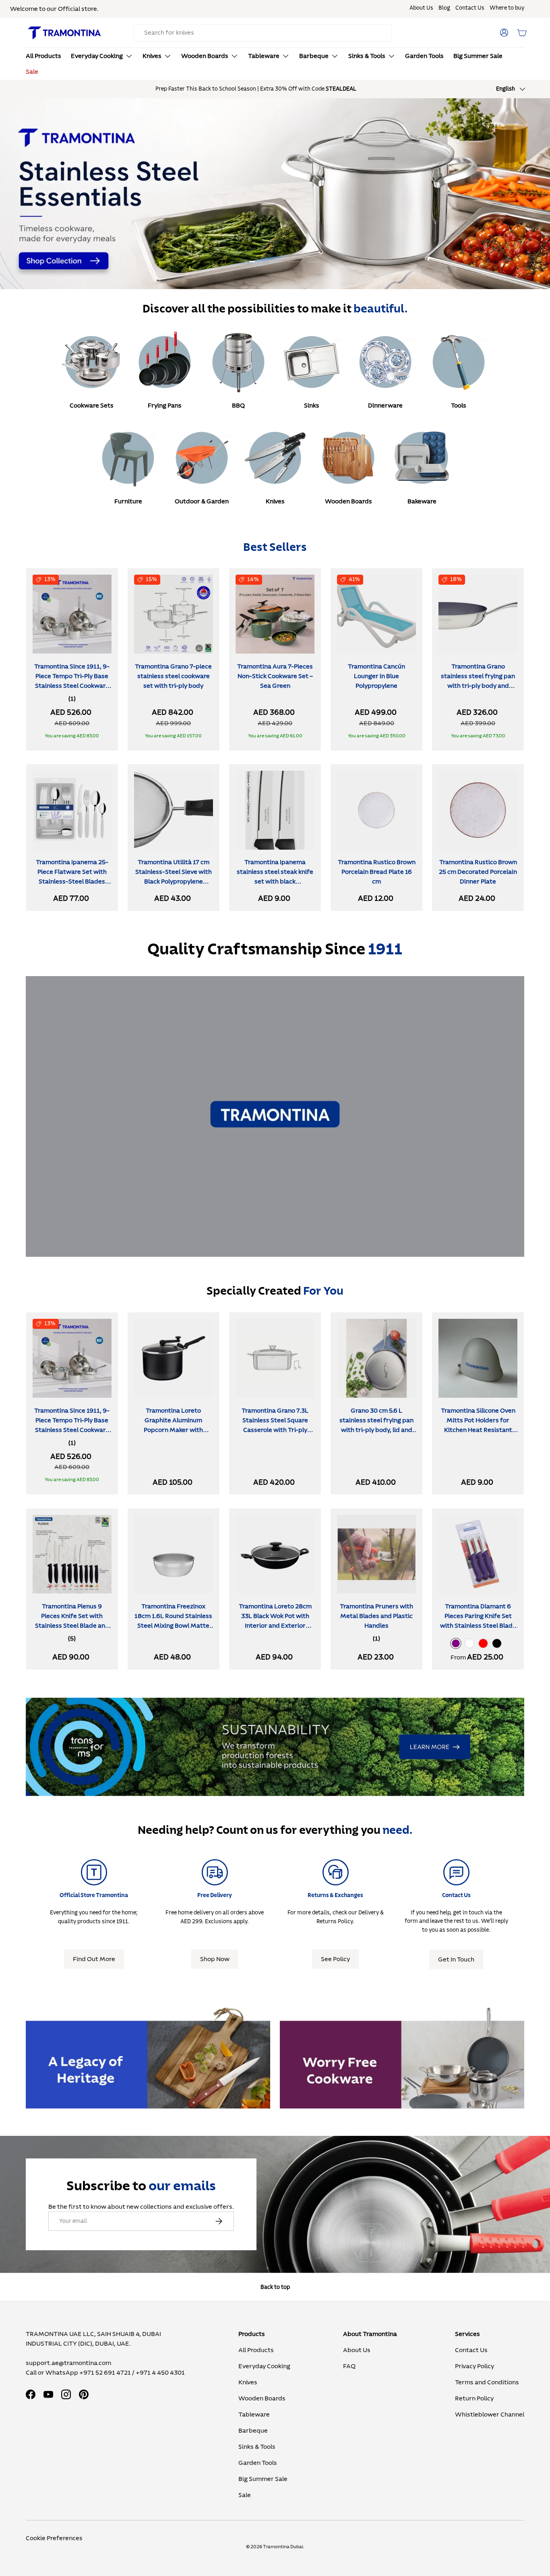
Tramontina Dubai (283, 2547)
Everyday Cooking (97, 56)
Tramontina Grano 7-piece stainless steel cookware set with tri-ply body (173, 676)
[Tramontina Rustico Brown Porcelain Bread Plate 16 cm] (376, 810)
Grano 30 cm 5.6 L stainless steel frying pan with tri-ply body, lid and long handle (376, 1425)
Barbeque (314, 56)
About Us (421, 8)
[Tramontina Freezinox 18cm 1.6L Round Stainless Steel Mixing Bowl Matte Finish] (174, 1554)
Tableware (264, 56)
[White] (469, 1643)
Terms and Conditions (487, 2382)
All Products (43, 56)
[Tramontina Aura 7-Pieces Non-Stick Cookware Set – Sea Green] (275, 614)
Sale (32, 72)
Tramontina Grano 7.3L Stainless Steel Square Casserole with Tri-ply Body (275, 1425)
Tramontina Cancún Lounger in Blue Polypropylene (376, 676)
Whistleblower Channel (490, 2415)
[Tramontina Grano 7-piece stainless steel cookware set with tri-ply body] (174, 614)
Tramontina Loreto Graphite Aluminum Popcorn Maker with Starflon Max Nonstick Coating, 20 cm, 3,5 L (173, 1430)
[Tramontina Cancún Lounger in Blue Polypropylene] (376, 614)
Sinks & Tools (367, 56)
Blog (444, 8)
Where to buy (507, 8)
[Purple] (456, 1643)
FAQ (349, 2366)
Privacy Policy (475, 2366)
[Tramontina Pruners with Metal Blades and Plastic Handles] (376, 1554)
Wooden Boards (205, 56)
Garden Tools (424, 56)
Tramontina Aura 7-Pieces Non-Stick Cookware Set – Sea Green (275, 676)
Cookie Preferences (54, 2538)
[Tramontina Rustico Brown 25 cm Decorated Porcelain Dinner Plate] (478, 810)
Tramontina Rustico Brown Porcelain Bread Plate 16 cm (377, 872)
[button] (522, 33)
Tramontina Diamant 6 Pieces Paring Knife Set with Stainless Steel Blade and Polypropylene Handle (478, 1621)
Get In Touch (456, 1959)
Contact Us (470, 8)
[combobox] (263, 33)
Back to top (275, 2287)
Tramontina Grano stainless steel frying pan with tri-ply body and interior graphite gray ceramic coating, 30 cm (478, 686)
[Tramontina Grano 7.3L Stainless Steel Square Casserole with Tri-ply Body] (275, 1358)
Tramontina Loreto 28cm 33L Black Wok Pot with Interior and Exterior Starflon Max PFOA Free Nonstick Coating (275, 1626)
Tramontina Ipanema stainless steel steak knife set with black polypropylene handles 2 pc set (275, 882)
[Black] (497, 1643)
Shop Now (215, 1959)
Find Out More (94, 1959)
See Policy (335, 1959)
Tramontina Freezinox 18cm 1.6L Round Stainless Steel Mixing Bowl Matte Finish (173, 1621)
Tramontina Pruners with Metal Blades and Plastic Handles (376, 1616)
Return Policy (474, 2398)
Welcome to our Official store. (54, 9)
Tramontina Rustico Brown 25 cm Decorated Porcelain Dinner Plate (478, 872)
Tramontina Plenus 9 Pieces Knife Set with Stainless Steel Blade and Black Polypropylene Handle (72, 1626)
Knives (152, 56)
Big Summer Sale (478, 56)
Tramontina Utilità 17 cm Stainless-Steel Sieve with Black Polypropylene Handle (174, 877)
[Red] (483, 1643)
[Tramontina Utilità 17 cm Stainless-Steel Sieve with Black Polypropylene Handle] (174, 810)
